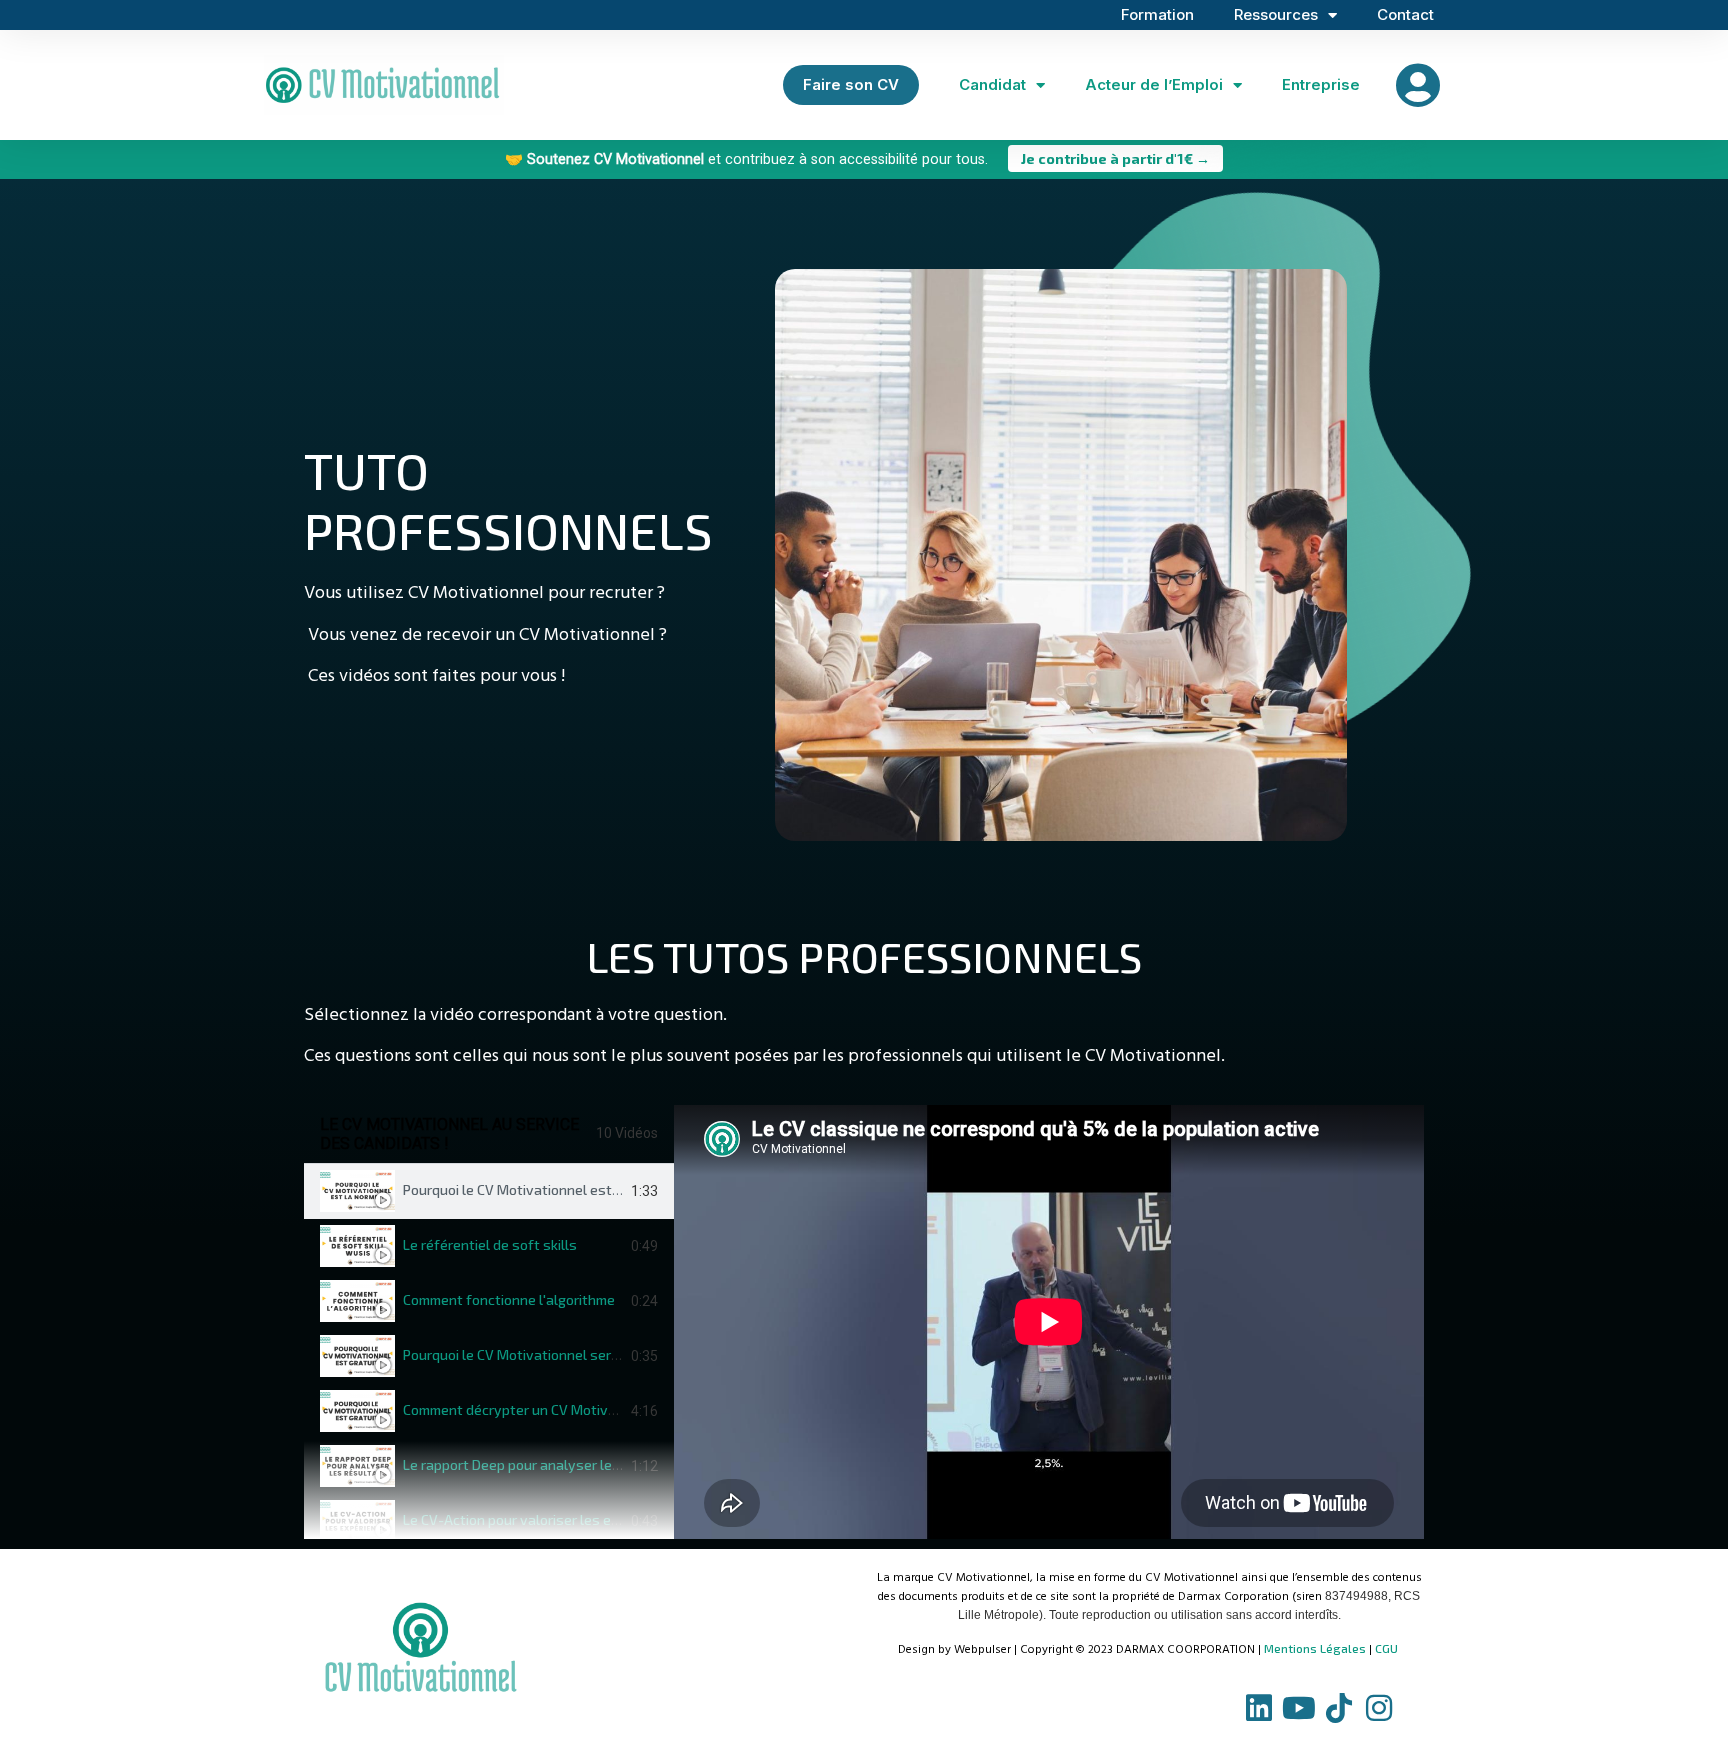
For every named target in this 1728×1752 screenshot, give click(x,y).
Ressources (1276, 14)
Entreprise (1321, 84)
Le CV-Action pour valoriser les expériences (542, 1519)
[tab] (489, 1191)
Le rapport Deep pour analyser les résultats (543, 1464)
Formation (1157, 14)
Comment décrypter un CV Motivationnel (532, 1409)
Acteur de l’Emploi (1154, 84)
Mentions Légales (1315, 1648)
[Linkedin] (1259, 1708)
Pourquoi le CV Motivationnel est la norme (536, 1189)
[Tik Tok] (1339, 1708)
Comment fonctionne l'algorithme (509, 1299)
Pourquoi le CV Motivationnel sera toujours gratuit (563, 1354)
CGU (1386, 1648)
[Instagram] (1379, 1708)
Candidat (992, 84)
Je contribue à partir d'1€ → (1115, 158)
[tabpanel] (1049, 1322)
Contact (1405, 14)
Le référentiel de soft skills (490, 1244)
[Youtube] (1299, 1708)
